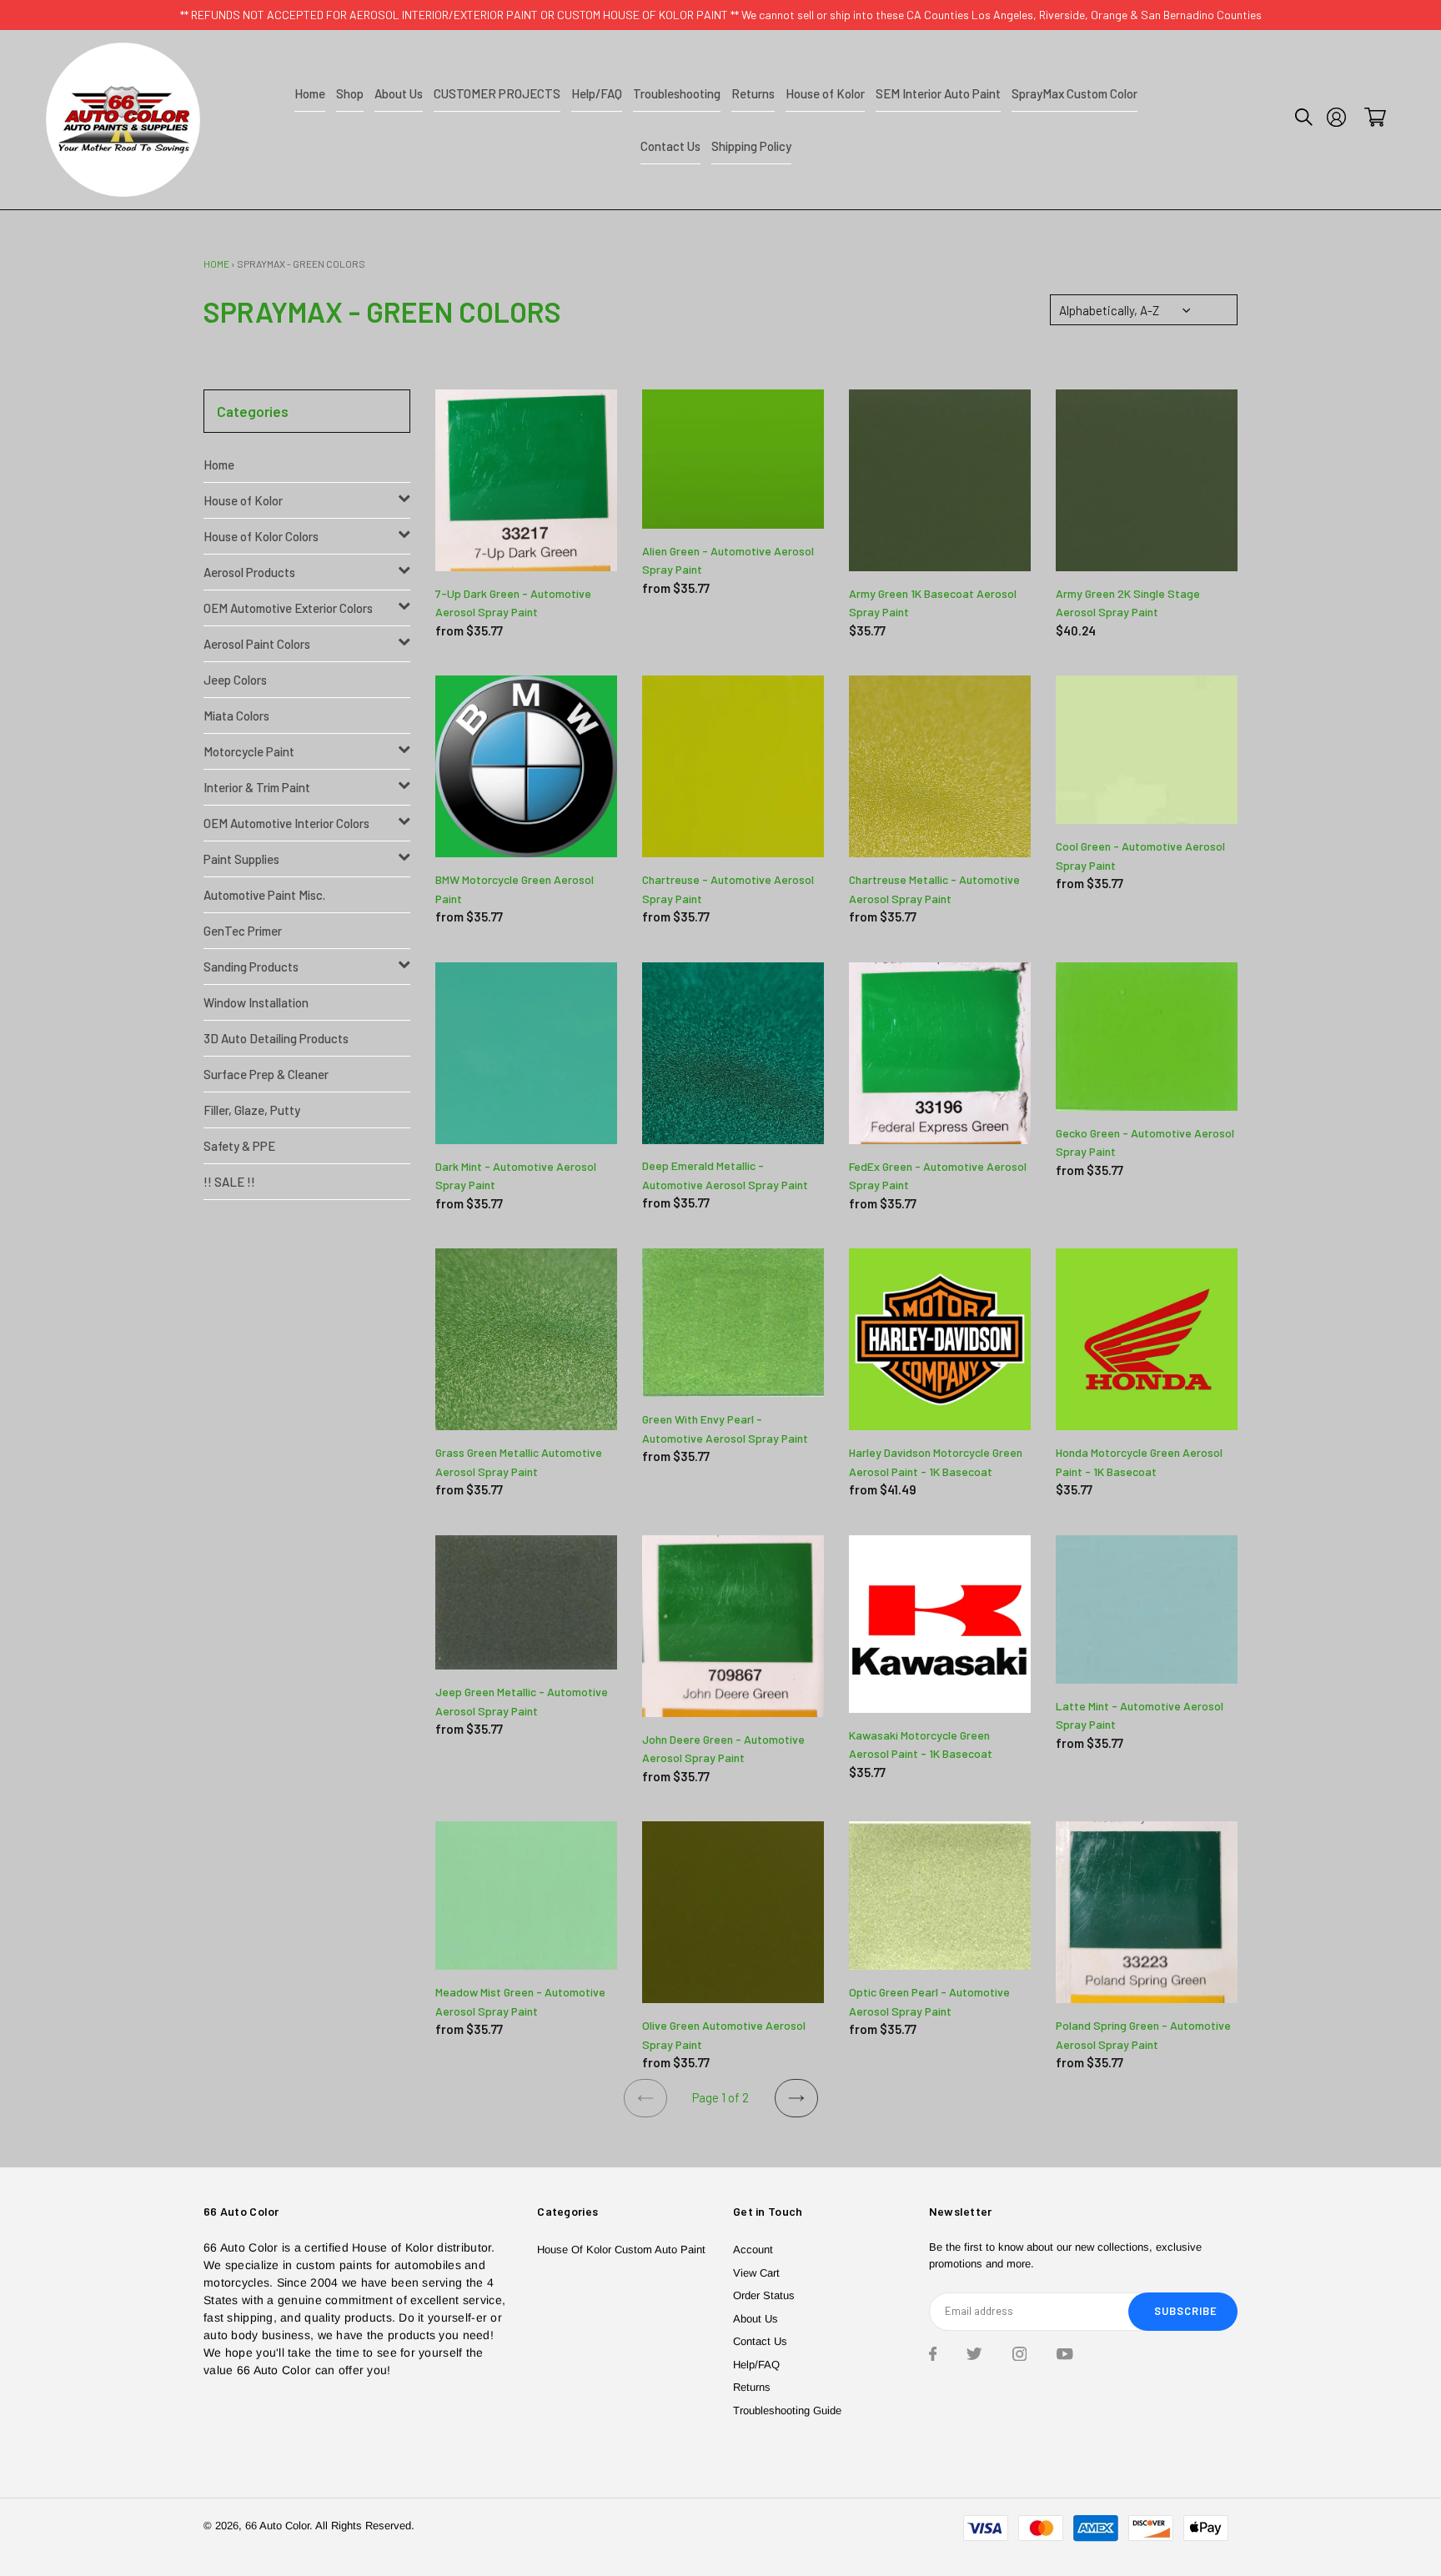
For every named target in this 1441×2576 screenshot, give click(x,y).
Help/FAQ (756, 2365)
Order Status (764, 2295)
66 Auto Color (277, 2526)
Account (753, 2250)
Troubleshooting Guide (787, 2410)
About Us (756, 2319)
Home (216, 264)
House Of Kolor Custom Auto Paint (621, 2250)
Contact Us (760, 2341)
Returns (752, 2387)
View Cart (756, 2273)
